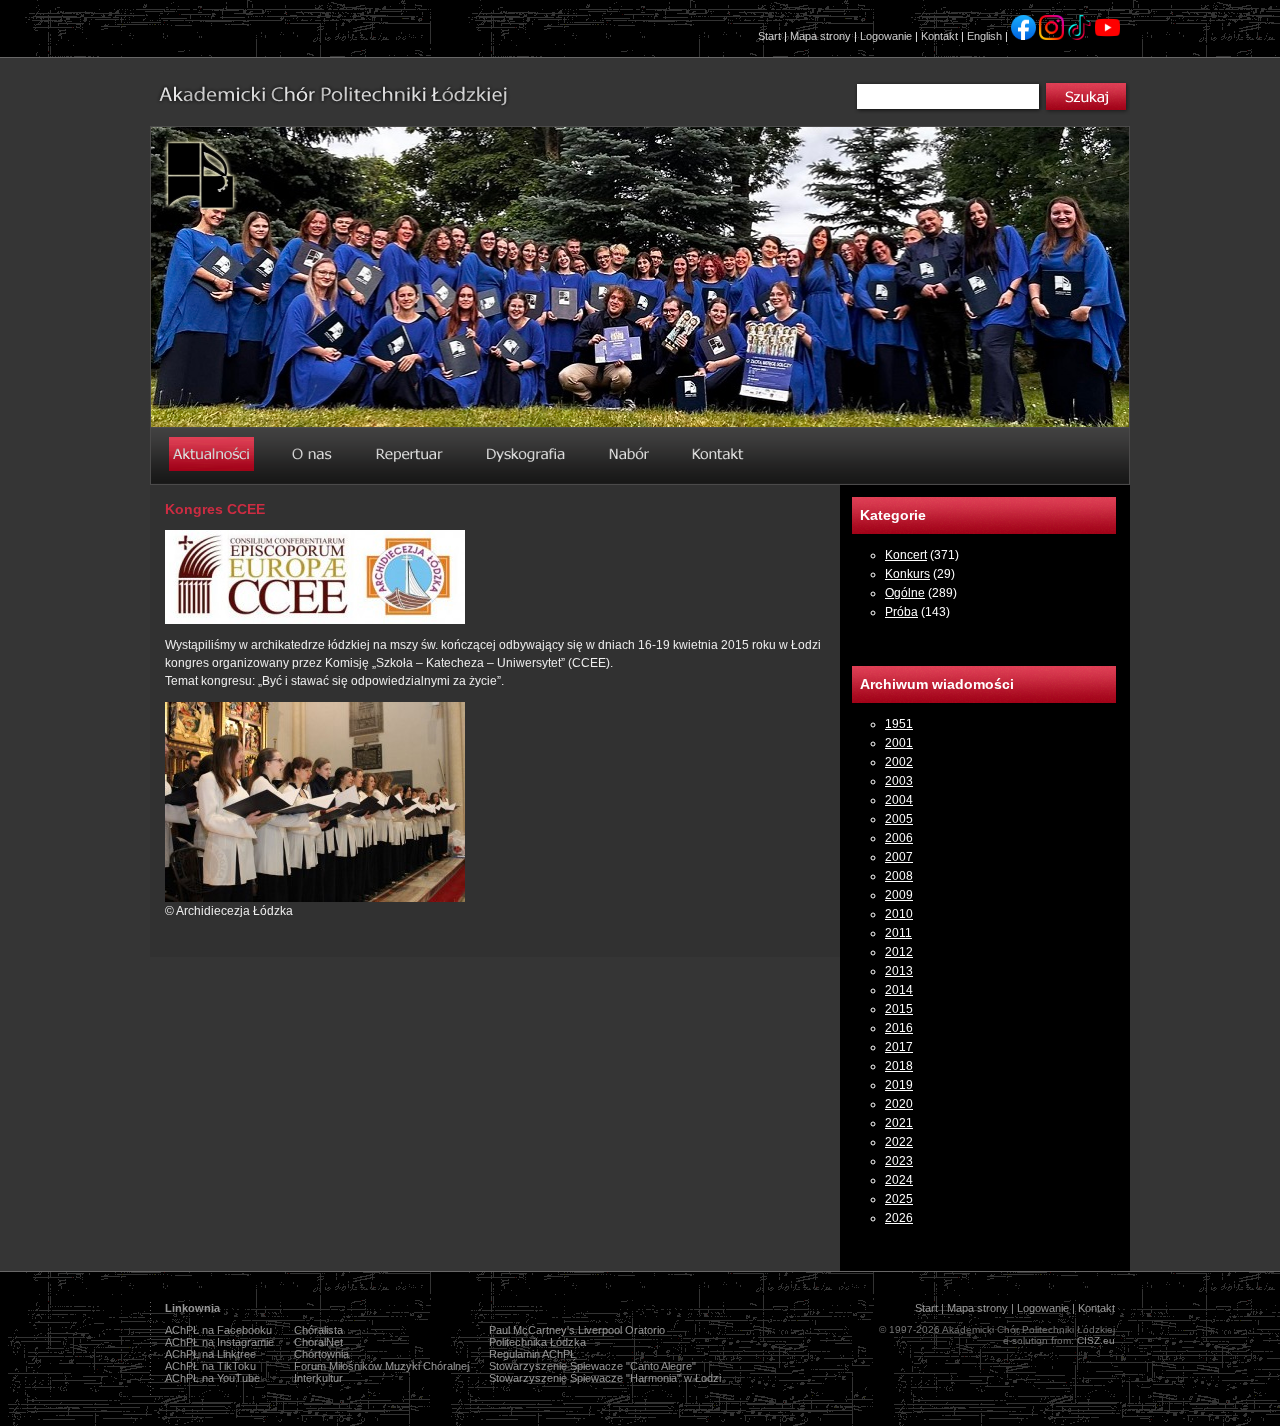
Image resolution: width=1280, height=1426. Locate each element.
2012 (899, 952)
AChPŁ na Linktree (210, 1354)
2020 (899, 1104)
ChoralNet (318, 1342)
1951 (899, 724)
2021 (899, 1123)
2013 (899, 971)
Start (769, 36)
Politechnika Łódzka (537, 1342)
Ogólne (905, 593)
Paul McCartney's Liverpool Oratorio (577, 1330)
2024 (899, 1180)
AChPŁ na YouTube (212, 1378)
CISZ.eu (1096, 1340)
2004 (899, 800)
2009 (899, 895)
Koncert (906, 555)
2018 (899, 1066)
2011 (898, 933)
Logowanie (886, 36)
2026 (899, 1218)
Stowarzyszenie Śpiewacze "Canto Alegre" (592, 1366)
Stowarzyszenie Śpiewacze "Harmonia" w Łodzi (605, 1378)
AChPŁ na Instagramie (219, 1342)
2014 (899, 990)
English (984, 36)
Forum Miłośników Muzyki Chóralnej (381, 1366)
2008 (899, 876)
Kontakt (939, 36)
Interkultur (318, 1378)
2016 (899, 1028)
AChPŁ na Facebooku (218, 1330)
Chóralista (318, 1330)
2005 (899, 819)
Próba (901, 612)
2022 (899, 1142)
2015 (899, 1009)
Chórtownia (321, 1354)
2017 (899, 1047)
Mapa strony (820, 36)
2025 (899, 1199)
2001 (899, 743)
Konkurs (907, 574)
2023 (899, 1161)
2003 (899, 781)
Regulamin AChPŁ (532, 1354)
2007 (899, 857)
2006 (899, 838)
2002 (899, 762)
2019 (899, 1085)
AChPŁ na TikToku (210, 1366)
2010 (899, 914)
